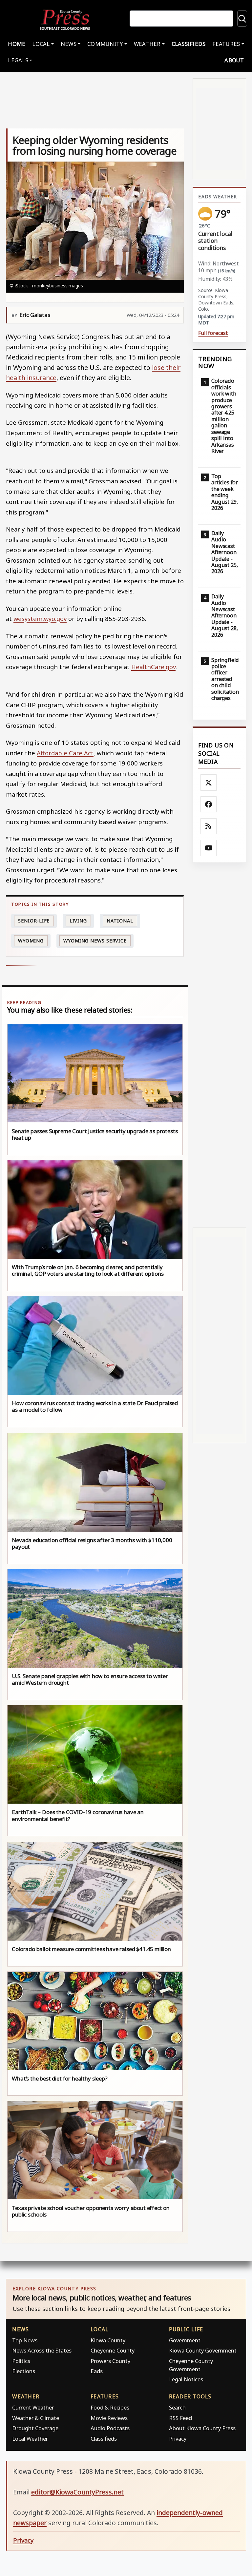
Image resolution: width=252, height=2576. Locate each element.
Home (17, 44)
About (234, 60)
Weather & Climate (36, 2418)
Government (185, 2340)
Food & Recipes (110, 2407)
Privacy (178, 2439)
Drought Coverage (35, 2428)
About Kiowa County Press (202, 2428)
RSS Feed (180, 2418)
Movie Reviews (109, 2418)
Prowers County (110, 2361)
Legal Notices (186, 2379)
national (120, 921)
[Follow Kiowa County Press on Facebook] (209, 804)
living (78, 921)
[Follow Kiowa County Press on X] (209, 783)
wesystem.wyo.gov (40, 619)
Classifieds (189, 44)
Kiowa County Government (203, 2350)
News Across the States (42, 2350)
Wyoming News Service (95, 941)
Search (177, 2407)
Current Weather (33, 2407)
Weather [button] (147, 44)
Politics (21, 2361)
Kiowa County (108, 2340)
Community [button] (105, 44)
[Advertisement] (219, 1045)
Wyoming (31, 941)
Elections (24, 2371)
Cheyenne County (113, 2350)
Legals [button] (18, 60)
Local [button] (41, 44)
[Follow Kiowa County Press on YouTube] (209, 848)
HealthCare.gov (153, 667)
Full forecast (213, 333)
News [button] (69, 44)
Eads (97, 2371)
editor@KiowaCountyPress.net (77, 2492)
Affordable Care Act (65, 753)
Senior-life (34, 921)
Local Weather (30, 2439)
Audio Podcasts (110, 2428)
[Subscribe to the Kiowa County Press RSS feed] (209, 826)
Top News (25, 2340)
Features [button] (226, 44)
